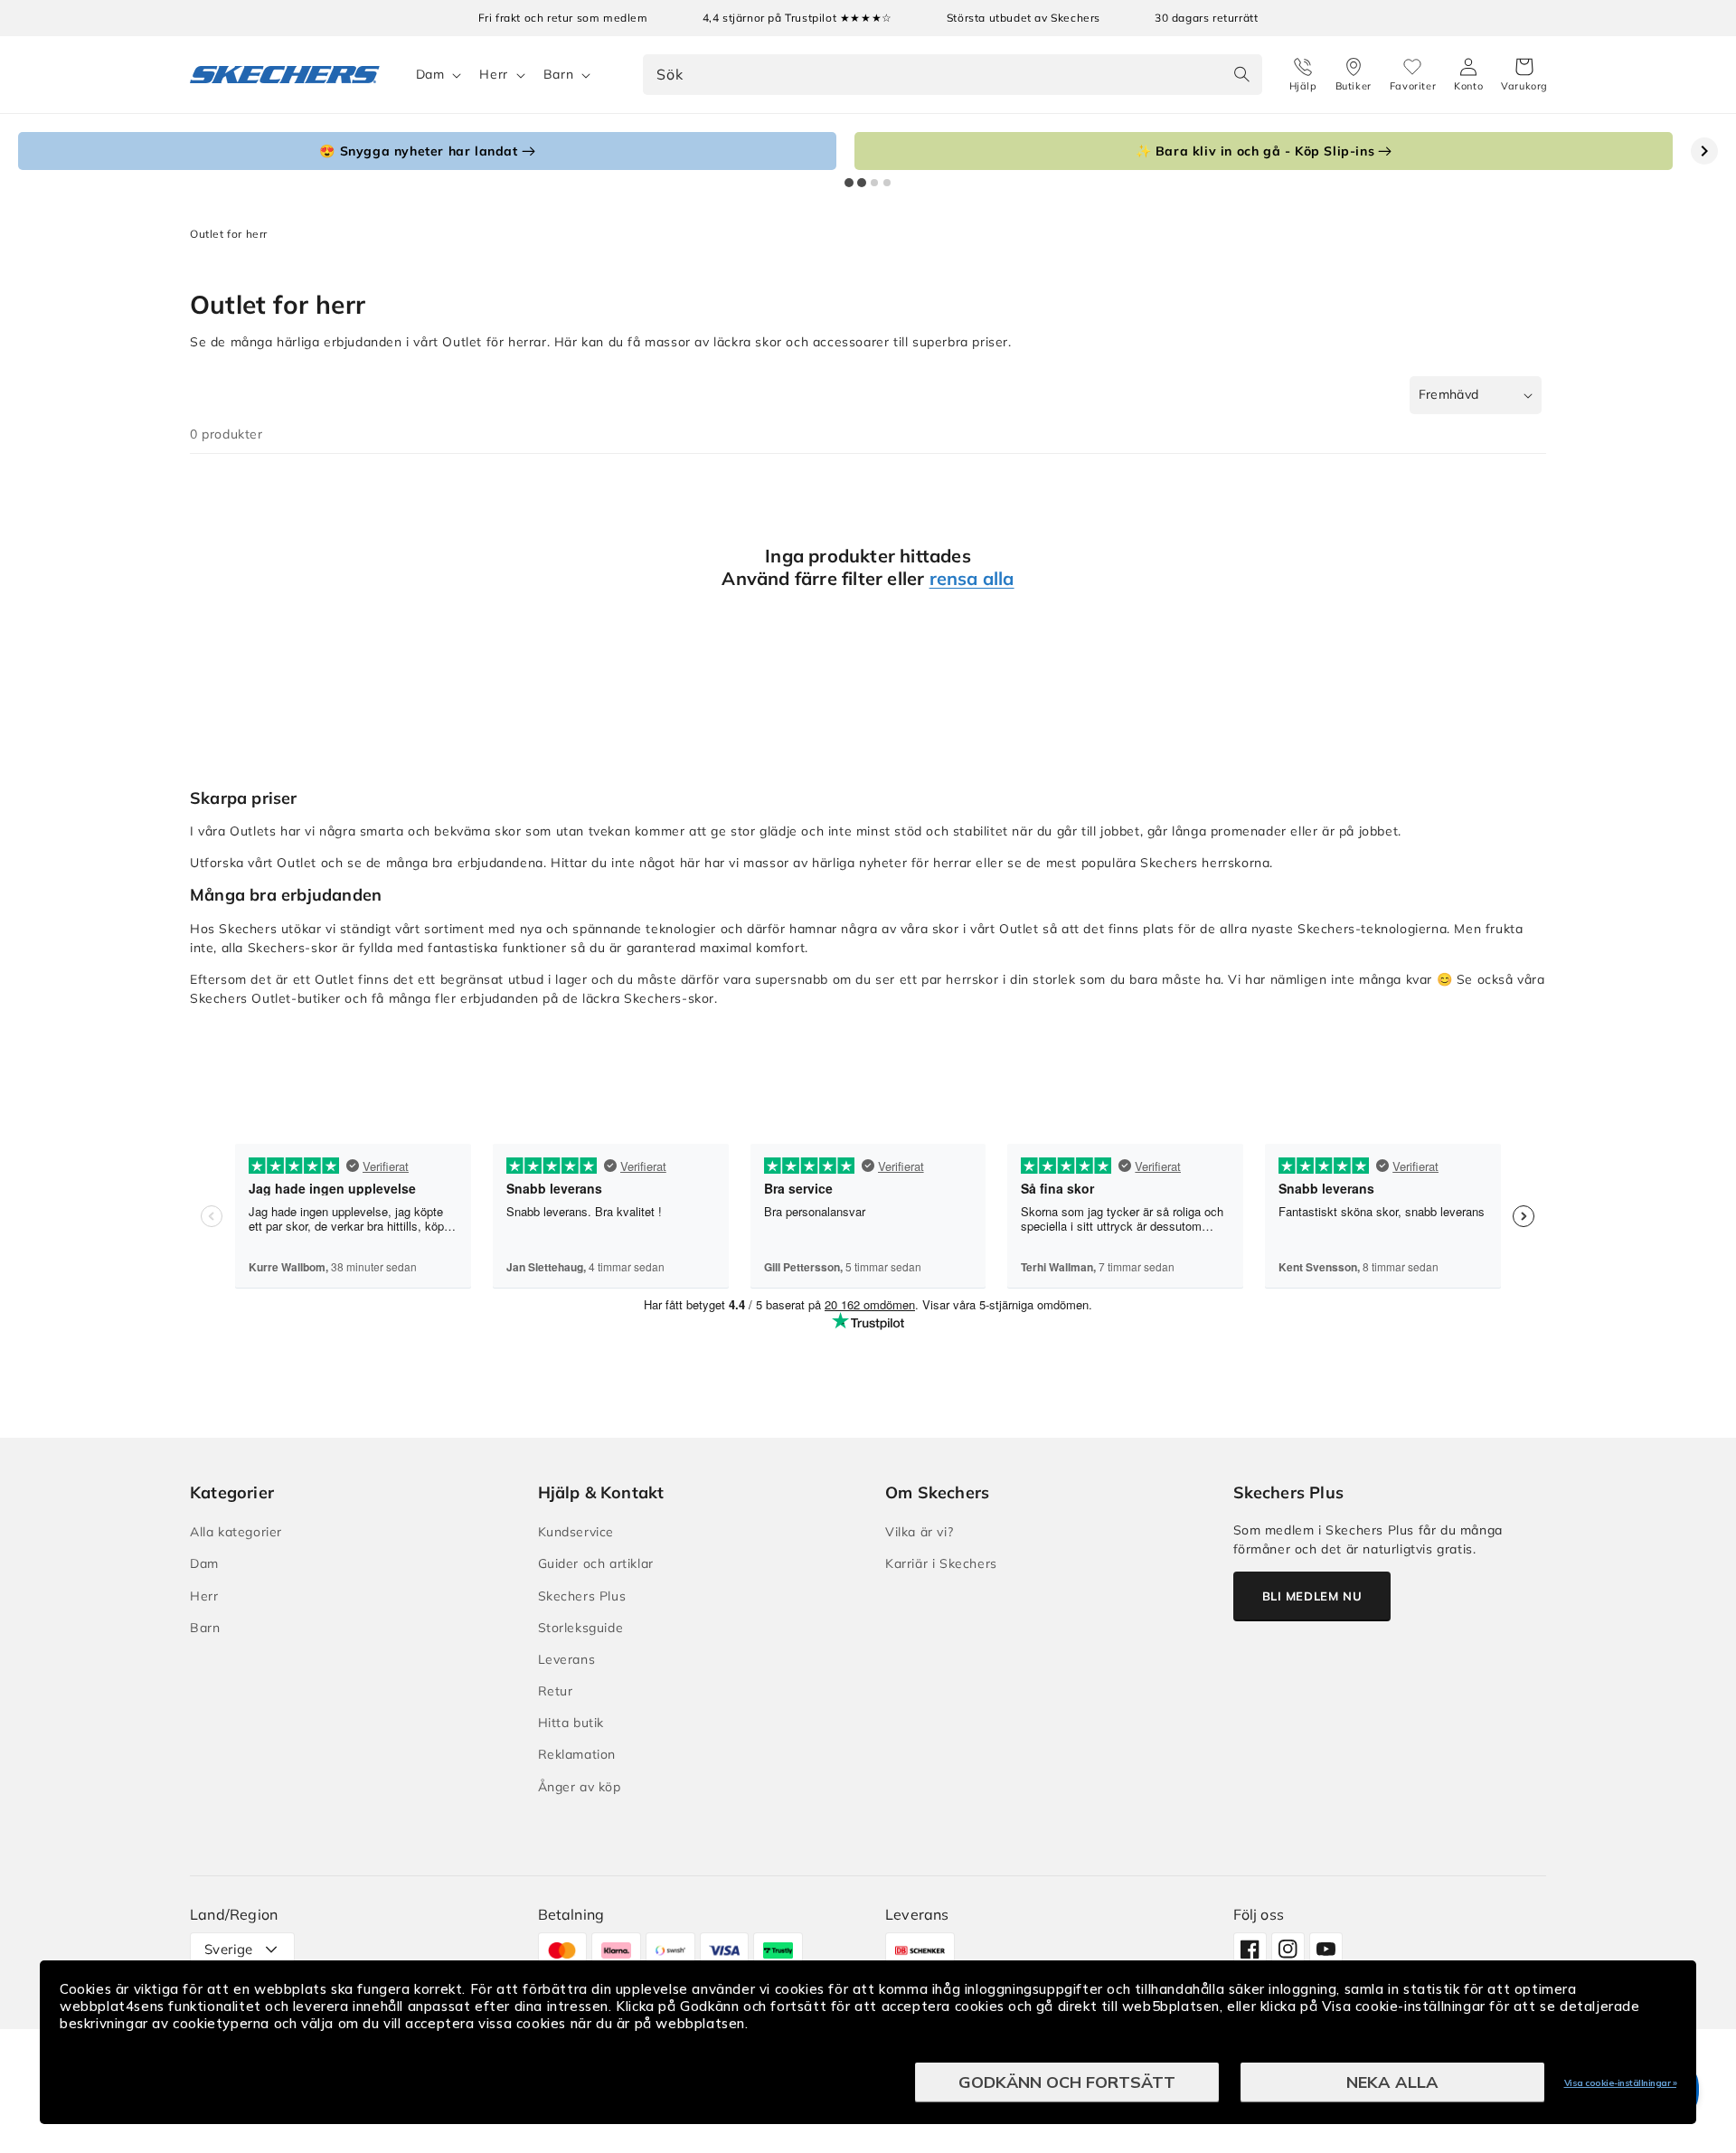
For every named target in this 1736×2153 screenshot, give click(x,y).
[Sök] (1242, 74)
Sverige (229, 1949)
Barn (558, 74)
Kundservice (576, 1532)
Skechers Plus (582, 1596)
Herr (493, 74)
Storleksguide (581, 1628)
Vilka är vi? (919, 1532)
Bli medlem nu (1312, 1596)
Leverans (567, 1659)
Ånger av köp (580, 1787)
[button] (1524, 75)
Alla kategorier (236, 1532)
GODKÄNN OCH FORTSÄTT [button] (1067, 2082)
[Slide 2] (862, 183)
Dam (430, 74)
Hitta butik (571, 1723)
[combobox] (952, 75)
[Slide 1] (849, 183)
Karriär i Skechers (941, 1563)
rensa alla (972, 578)
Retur (556, 1691)
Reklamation (577, 1754)
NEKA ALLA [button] (1392, 2082)
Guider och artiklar (596, 1563)
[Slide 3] (874, 183)
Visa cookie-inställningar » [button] (1621, 2083)
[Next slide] (1704, 151)
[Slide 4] (887, 183)
